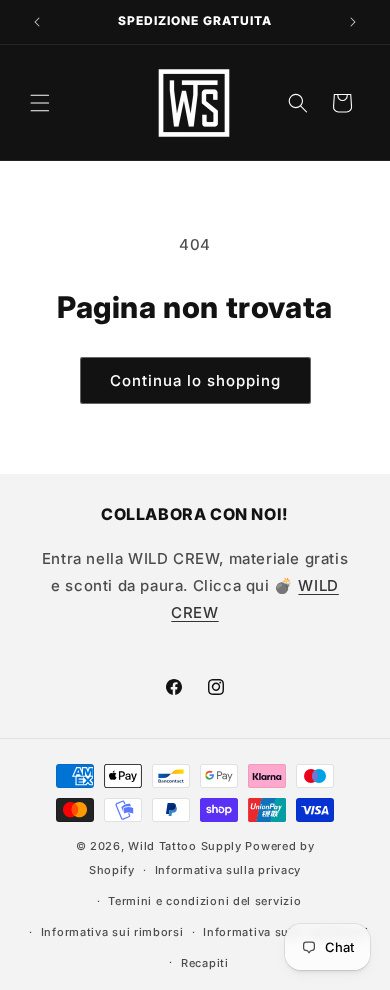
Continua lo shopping (195, 380)
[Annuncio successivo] (353, 22)
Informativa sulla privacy (228, 870)
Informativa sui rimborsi (112, 932)
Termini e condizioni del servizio (204, 901)
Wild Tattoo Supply (185, 846)
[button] (40, 103)
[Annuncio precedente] (37, 22)
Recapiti (205, 963)
